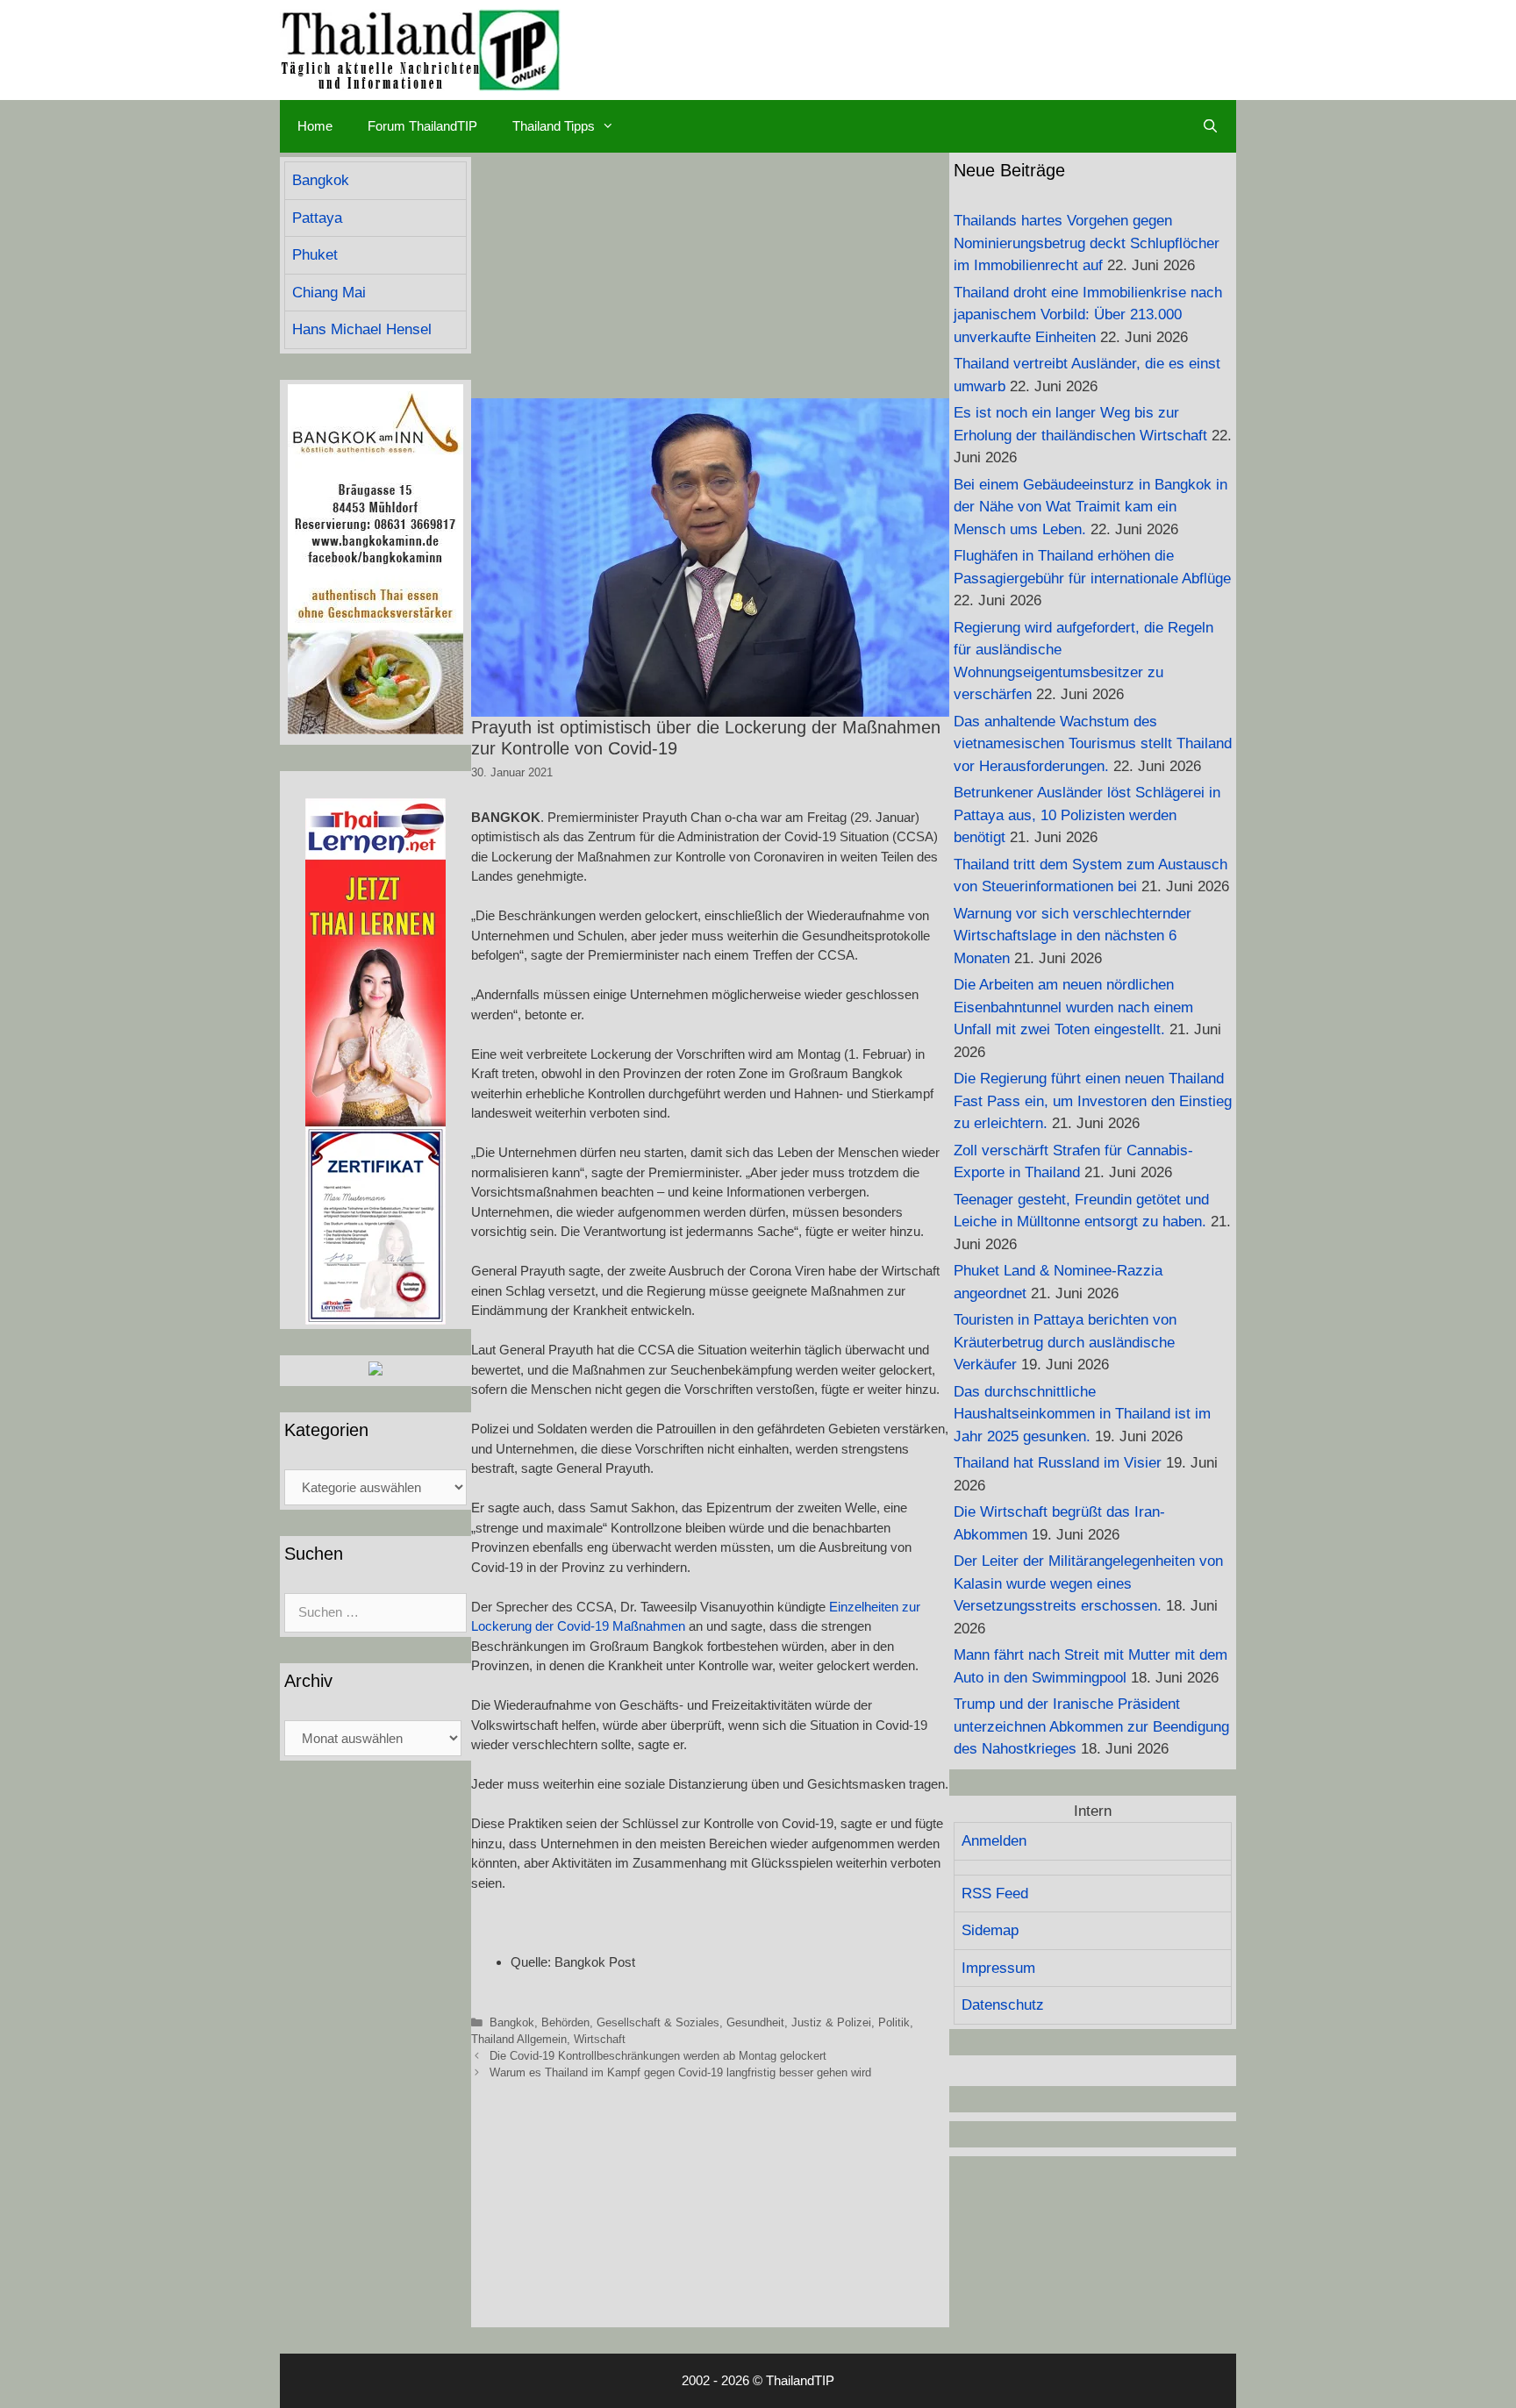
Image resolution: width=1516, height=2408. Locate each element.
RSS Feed (995, 1894)
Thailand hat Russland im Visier (1058, 1463)
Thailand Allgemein (519, 2039)
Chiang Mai (329, 293)
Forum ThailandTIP (422, 126)
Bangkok (512, 2022)
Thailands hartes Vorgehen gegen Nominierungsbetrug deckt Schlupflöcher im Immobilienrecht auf (1087, 243)
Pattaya (317, 218)
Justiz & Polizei (831, 2022)
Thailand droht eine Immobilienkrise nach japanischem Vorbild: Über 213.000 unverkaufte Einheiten (1088, 315)
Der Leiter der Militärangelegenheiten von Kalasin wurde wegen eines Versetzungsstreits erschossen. (1088, 1583)
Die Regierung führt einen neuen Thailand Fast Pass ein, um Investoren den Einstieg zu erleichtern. (1093, 1101)
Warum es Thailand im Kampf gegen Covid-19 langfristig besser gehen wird (680, 2072)
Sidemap (990, 1930)
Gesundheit (755, 2022)
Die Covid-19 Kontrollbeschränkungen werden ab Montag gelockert (658, 2056)
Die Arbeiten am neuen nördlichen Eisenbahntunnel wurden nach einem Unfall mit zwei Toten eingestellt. (1073, 1007)
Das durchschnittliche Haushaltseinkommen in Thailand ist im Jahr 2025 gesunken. (1082, 1414)
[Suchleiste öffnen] (1210, 126)
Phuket (315, 255)
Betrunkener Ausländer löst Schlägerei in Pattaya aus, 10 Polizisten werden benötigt (1087, 815)
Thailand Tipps (554, 126)
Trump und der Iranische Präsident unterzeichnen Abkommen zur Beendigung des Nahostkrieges (1091, 1726)
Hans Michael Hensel (362, 329)
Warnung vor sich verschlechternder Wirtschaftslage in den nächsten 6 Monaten (1073, 936)
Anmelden (994, 1841)
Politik (894, 2022)
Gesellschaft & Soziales (658, 2022)
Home (315, 126)
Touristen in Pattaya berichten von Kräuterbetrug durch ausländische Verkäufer (1065, 1342)
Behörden (565, 2022)
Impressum (998, 1968)
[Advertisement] (710, 275)
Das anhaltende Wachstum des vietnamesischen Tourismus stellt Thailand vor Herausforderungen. (1093, 744)
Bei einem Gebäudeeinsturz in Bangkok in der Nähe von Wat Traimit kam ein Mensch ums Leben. (1091, 507)
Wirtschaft (600, 2039)
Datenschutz (1003, 2005)
